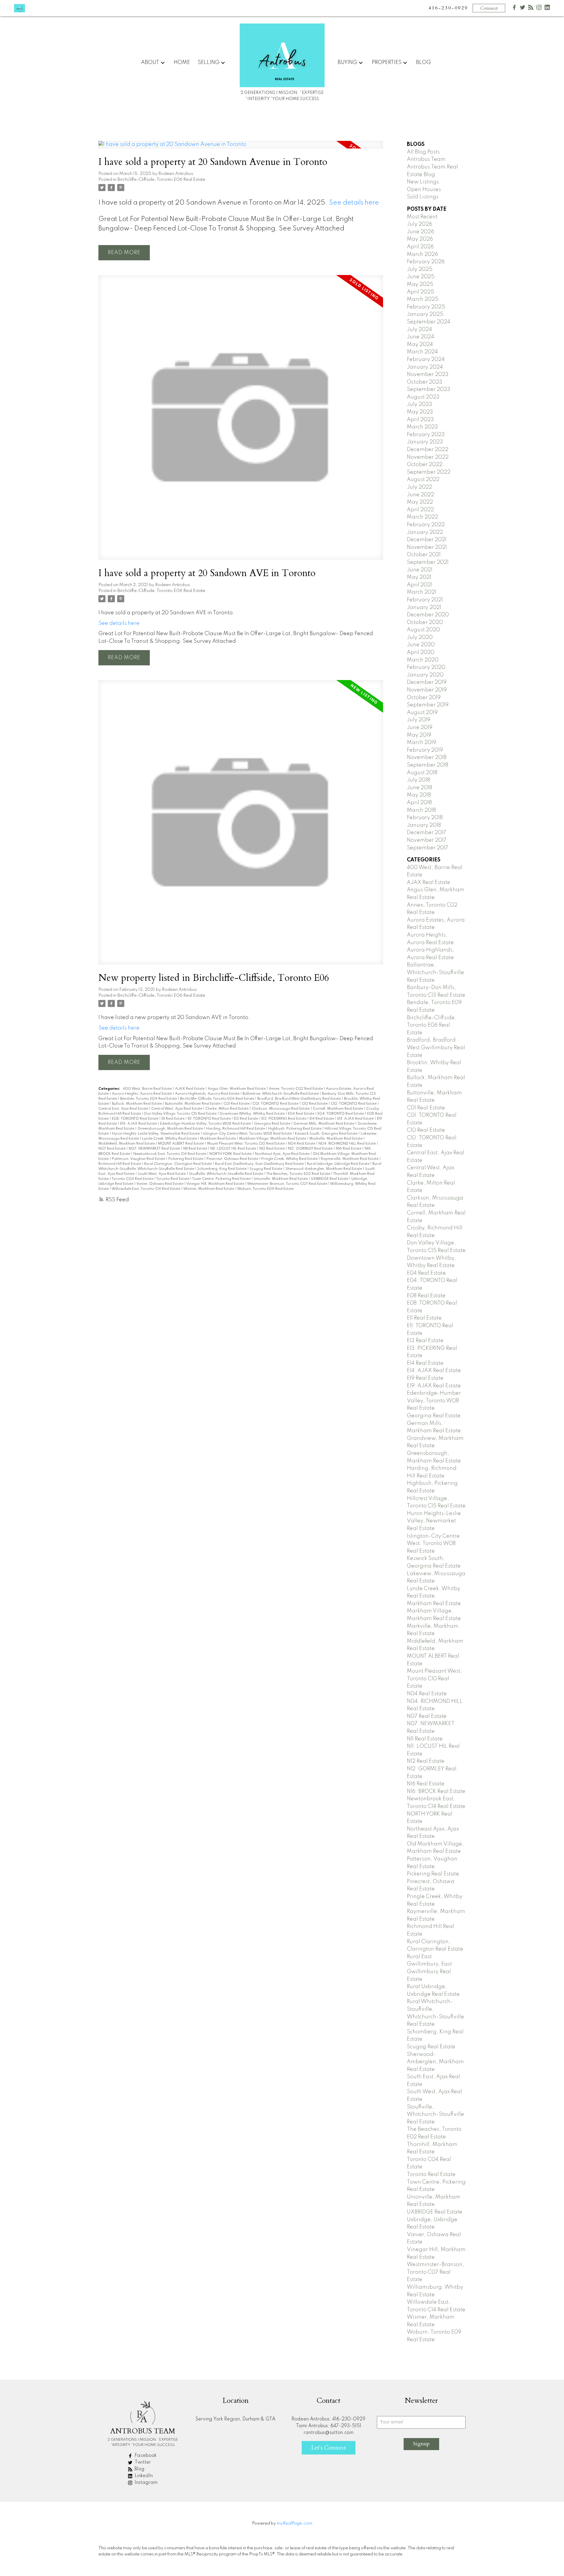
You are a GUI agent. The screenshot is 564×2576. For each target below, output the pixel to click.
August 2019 (422, 713)
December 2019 (427, 682)
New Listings (423, 182)
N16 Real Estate (349, 1149)
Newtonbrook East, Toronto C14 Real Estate (170, 1154)
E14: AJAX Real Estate (356, 1119)
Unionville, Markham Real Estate (281, 1179)
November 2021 (427, 547)
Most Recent (422, 217)
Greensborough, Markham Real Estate (171, 1129)
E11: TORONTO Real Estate (210, 1119)
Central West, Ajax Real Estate (177, 1109)
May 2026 (420, 239)
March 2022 (422, 517)
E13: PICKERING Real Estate (284, 1119)
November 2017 (427, 840)
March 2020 (423, 660)
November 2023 (428, 374)
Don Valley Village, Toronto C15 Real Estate (181, 1114)
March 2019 (422, 743)
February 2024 (426, 360)
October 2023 (425, 382)
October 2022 (425, 465)
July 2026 (419, 224)
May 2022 (420, 502)
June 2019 (420, 728)
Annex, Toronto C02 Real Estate (296, 1089)
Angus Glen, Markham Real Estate (237, 1089)
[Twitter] (523, 9)
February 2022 (426, 525)
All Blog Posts (423, 152)
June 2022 (421, 495)
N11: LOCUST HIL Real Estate (234, 1149)
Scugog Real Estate (266, 1169)
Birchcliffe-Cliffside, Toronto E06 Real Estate (161, 180)
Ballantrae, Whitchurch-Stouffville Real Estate (281, 1094)
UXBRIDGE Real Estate (330, 1179)
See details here (354, 203)
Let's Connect (329, 2448)
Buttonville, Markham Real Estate (193, 1104)
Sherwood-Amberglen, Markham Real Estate (324, 1169)
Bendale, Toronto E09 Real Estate (149, 1099)
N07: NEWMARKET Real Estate (155, 1149)
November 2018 (427, 758)
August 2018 (422, 773)
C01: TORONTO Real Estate (276, 1104)
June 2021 (420, 570)
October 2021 (424, 555)
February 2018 (425, 818)
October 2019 (424, 698)
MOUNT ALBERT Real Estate (181, 1144)
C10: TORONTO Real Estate (354, 1104)
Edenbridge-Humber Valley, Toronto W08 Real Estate (206, 1124)
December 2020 (428, 615)
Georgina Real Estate (273, 1124)
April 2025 (421, 292)
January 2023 (425, 442)
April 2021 (419, 585)
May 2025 (420, 284)
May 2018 (419, 795)
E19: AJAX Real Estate (139, 1124)
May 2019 (419, 735)
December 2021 (427, 540)
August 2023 (423, 397)
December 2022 (428, 450)
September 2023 (429, 389)
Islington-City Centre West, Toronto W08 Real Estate (248, 1134)
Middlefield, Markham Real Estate (127, 1144)
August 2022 (423, 480)
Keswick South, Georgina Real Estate (327, 1134)
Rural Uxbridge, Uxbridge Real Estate (339, 1164)
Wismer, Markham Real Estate (209, 1189)
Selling (209, 63)
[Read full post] (241, 148)
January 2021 (424, 608)
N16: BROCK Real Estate (436, 1791)
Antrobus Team (426, 159)
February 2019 (425, 750)
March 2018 (421, 810)
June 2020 (421, 645)
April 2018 (419, 803)
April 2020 (421, 652)
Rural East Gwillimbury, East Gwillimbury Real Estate (260, 1164)
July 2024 (419, 330)
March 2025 (423, 299)
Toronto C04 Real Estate (133, 1179)
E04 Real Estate (302, 1114)
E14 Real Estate (322, 1119)
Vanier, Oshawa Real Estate (160, 1184)
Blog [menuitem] (423, 63)
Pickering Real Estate (186, 1159)
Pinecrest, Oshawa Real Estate (233, 1159)
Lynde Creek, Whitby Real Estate (170, 1139)
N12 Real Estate (272, 1149)
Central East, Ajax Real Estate (124, 1109)
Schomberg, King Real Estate (222, 1169)
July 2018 (418, 780)
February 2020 (426, 667)
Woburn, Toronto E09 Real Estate (265, 1189)
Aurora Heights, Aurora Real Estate (142, 1094)
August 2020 (423, 630)
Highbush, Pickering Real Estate (295, 1129)
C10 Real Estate (315, 1104)
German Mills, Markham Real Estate (324, 1124)
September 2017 (428, 848)
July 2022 (419, 487)
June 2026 (421, 232)
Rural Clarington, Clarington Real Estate (178, 1164)
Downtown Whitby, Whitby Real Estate (253, 1114)
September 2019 (428, 705)
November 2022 (428, 457)
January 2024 (425, 367)
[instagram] (539, 9)
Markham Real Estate (218, 1139)
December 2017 (427, 833)
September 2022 (429, 472)
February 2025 (426, 307)
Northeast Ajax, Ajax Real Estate (283, 1154)
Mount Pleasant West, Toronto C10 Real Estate (246, 1144)
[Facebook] (514, 9)
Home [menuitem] (182, 63)
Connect (489, 8)
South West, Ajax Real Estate (162, 1174)
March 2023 (422, 427)
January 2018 (424, 825)
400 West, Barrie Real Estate (148, 1089)
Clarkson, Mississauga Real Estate (281, 1109)
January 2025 (425, 314)
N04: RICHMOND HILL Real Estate (348, 1144)
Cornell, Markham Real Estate (338, 1109)
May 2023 (420, 412)
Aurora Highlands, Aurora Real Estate (208, 1094)
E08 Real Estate (426, 1296)
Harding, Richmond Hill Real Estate (236, 1129)
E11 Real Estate (173, 1119)
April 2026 (420, 247)
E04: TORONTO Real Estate (341, 1114)
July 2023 (419, 404)
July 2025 (420, 269)
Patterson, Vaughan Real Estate (139, 1159)
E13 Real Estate (246, 1119)
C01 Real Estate (237, 1104)
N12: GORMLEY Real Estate (311, 1149)
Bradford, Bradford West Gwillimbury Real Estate (299, 1099)
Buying (347, 63)
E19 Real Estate (425, 1378)
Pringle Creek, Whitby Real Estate (290, 1159)
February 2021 (425, 600)
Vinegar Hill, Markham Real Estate (216, 1184)
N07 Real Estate (112, 1149)
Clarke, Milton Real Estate (227, 1109)
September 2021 (428, 562)
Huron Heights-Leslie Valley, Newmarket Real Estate (156, 1134)
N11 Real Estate (196, 1149)
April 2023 (420, 420)
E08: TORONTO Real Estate (136, 1119)
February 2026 (426, 262)
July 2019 (419, 720)
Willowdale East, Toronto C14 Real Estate (146, 1189)
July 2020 (420, 637)
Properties (387, 63)
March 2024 (422, 352)
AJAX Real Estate (190, 1089)
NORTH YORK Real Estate (231, 1154)
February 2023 (426, 435)
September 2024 (429, 322)
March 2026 (422, 254)
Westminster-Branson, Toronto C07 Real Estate (288, 1184)
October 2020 (425, 623)
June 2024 (421, 337)
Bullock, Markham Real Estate (137, 1104)
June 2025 (421, 277)
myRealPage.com (294, 2523)
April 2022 (420, 510)
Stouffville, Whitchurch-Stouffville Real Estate (226, 1174)
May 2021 (419, 577)
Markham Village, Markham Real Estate (273, 1139)
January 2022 (425, 532)
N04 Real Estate (302, 1144)
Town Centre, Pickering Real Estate (222, 1179)
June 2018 (419, 788)
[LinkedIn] (547, 9)
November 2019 (427, 690)
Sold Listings (423, 197)
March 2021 (422, 592)
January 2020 (425, 675)
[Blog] (531, 9)
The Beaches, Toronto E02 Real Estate (299, 1174)
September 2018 (428, 765)
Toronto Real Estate (173, 1179)
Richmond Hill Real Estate (120, 1164)
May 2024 (420, 345)
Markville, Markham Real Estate (336, 1139)
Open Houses (424, 190)
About (150, 63)
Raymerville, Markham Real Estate (350, 1159)
